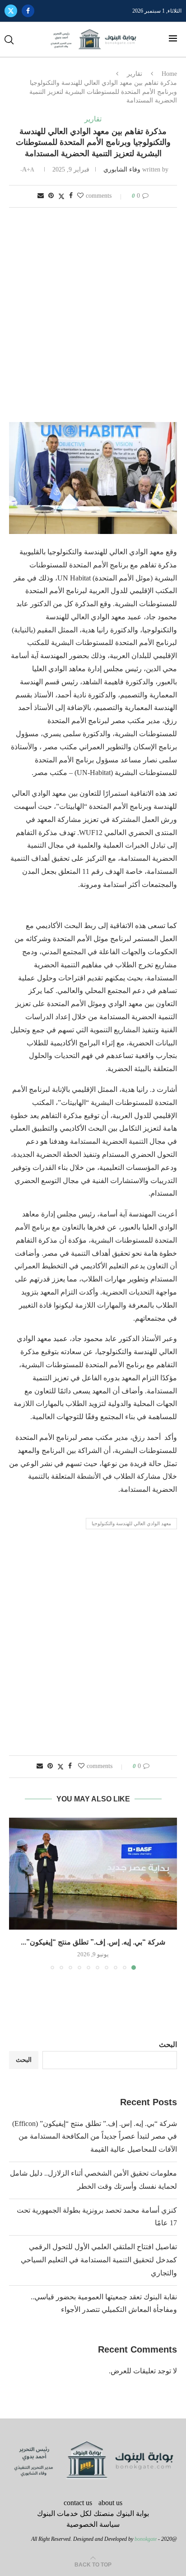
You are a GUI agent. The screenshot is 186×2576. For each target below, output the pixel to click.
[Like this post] (80, 196)
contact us (78, 2503)
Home (169, 74)
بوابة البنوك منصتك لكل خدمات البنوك (93, 2513)
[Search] (9, 40)
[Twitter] (11, 11)
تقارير (135, 74)
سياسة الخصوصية (93, 2524)
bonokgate (146, 2539)
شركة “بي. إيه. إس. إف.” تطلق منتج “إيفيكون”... (93, 1942)
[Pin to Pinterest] (51, 196)
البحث (168, 2045)
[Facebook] (28, 11)
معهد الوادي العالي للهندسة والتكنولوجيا (131, 1523)
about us (110, 2503)
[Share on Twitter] (61, 196)
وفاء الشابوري (122, 169)
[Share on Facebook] (71, 196)
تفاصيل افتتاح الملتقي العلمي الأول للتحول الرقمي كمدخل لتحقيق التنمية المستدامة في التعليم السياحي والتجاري (99, 2260)
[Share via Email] (41, 196)
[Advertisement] (93, 316)
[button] (17, 1893)
